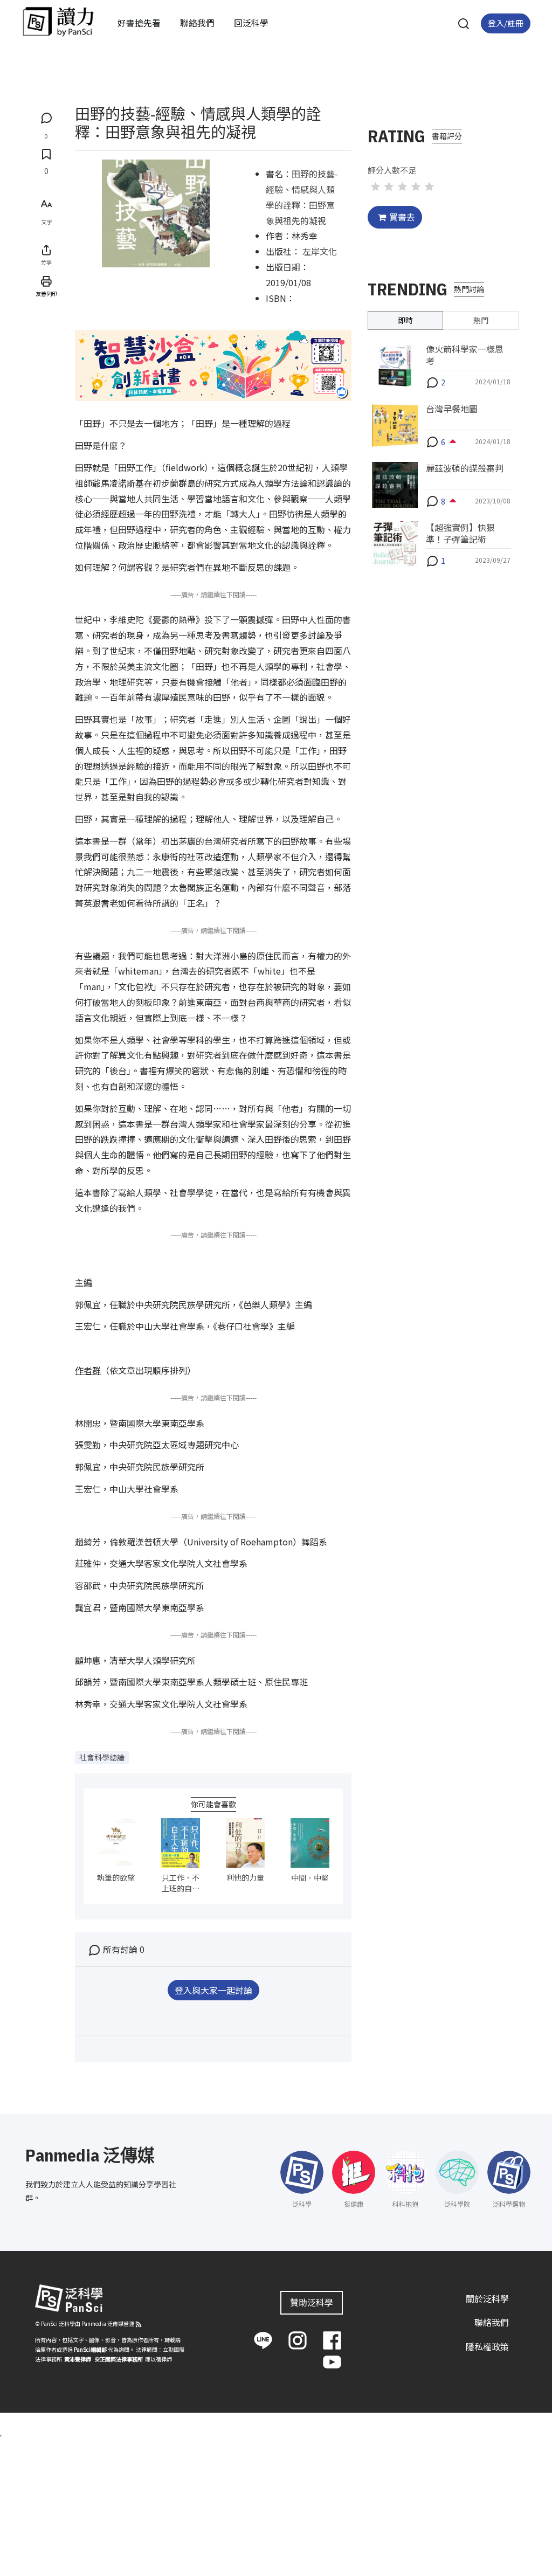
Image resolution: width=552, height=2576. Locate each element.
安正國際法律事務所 (119, 2359)
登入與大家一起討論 (213, 1990)
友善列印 (46, 293)
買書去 (402, 217)
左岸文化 (320, 251)
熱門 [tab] (481, 320)
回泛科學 (251, 23)
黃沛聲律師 (78, 2359)
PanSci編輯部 (90, 2349)
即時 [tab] (405, 320)
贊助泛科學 (312, 2302)
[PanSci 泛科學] (58, 22)
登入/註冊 (506, 23)
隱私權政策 (487, 2346)
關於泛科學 (487, 2298)
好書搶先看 (139, 23)
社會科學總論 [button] (102, 1757)
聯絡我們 (197, 23)
